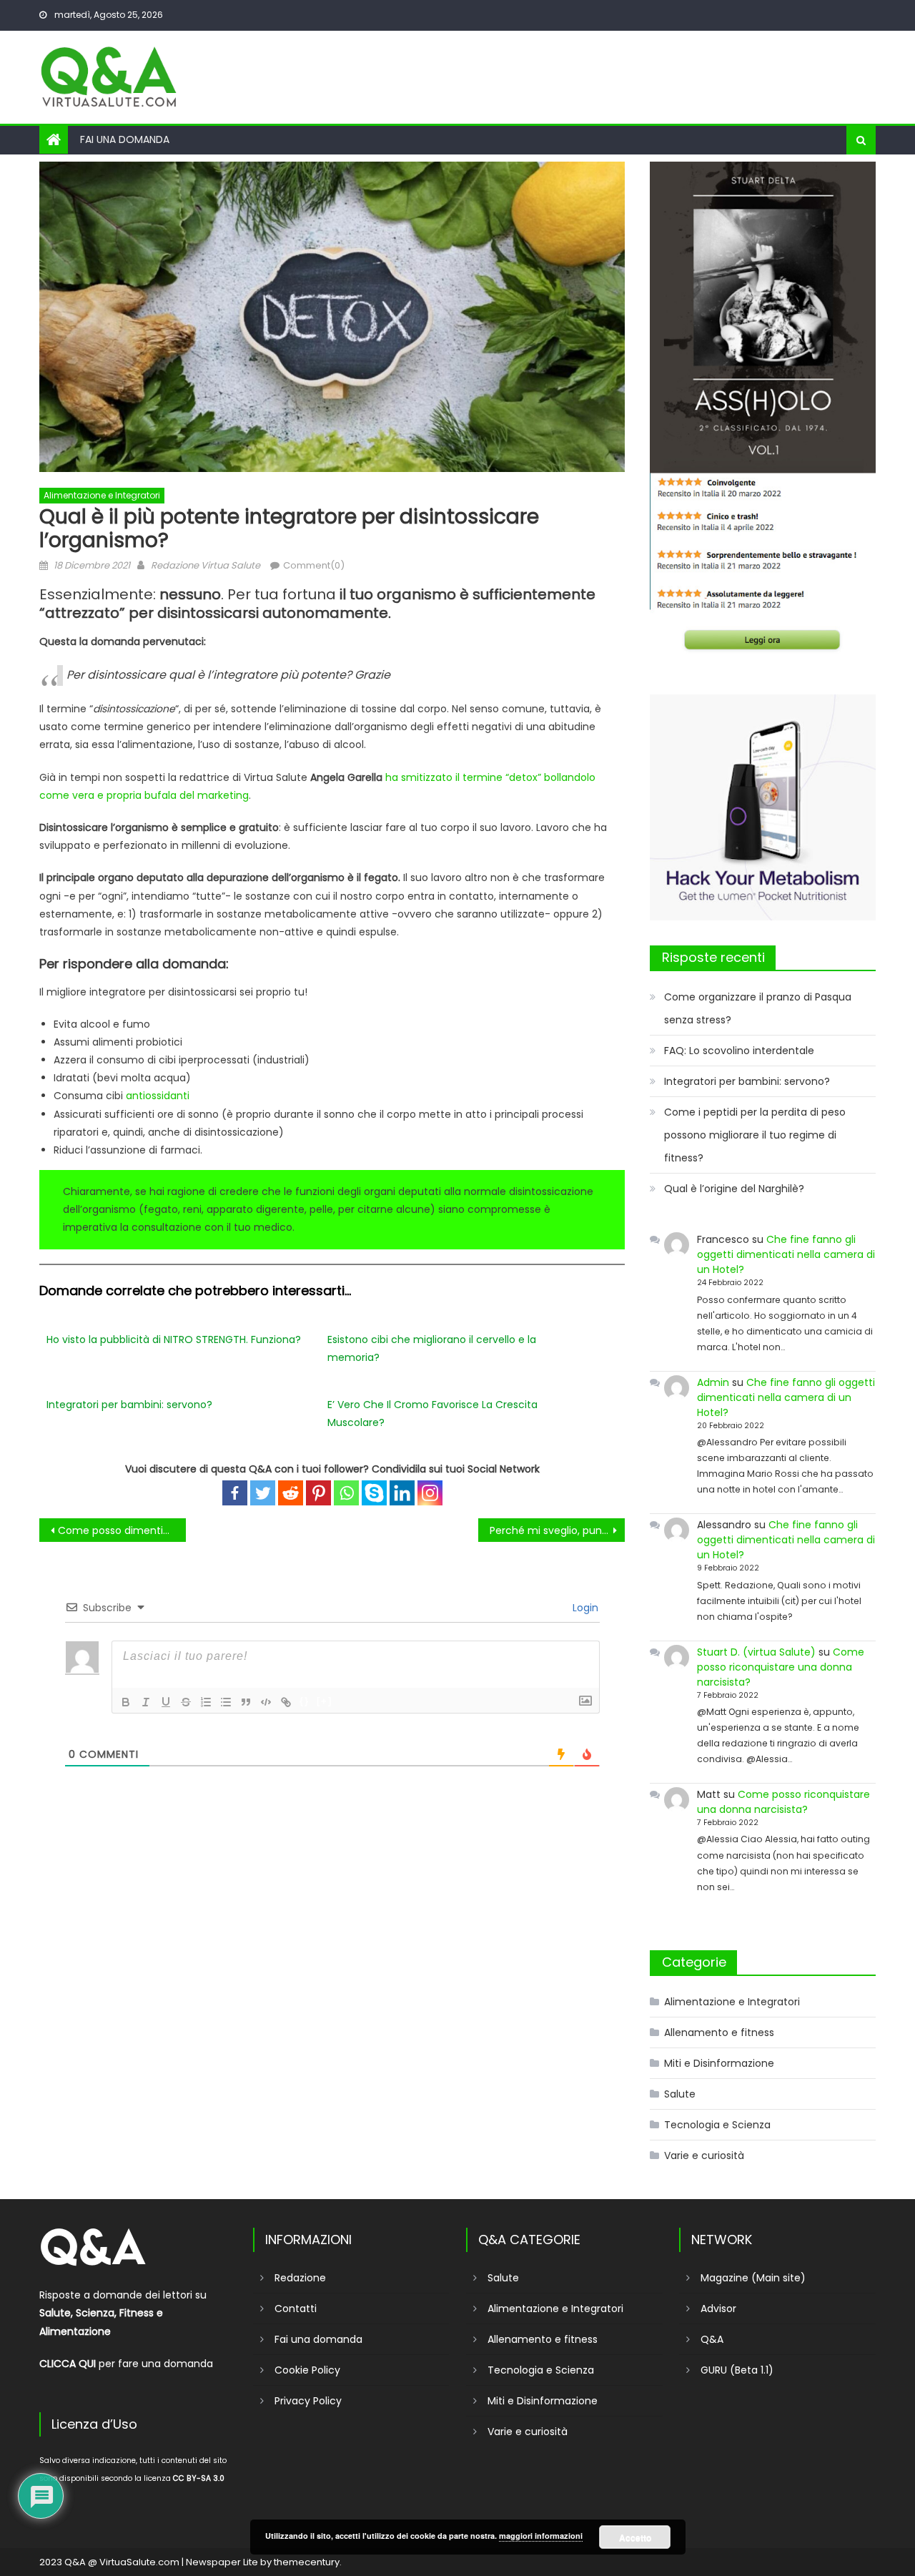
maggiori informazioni (541, 2536)
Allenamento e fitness (719, 2032)
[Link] (286, 1702)
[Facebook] (235, 1493)
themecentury (307, 2562)
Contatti (296, 2309)
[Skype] (374, 1493)
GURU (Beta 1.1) (737, 2370)
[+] (325, 1701)
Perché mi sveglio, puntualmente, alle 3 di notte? (557, 1530)
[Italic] (146, 1702)
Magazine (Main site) (753, 2278)
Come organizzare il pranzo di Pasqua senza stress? (758, 1008)
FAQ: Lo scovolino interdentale (739, 1051)
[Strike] (186, 1702)
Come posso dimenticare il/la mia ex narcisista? (122, 1530)
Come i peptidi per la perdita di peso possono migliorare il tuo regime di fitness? (755, 1135)
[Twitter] (263, 1493)
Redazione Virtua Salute (206, 565)
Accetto (635, 2537)
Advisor (718, 2309)
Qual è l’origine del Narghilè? (734, 1189)
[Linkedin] (402, 1493)
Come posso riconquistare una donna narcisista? (781, 1667)
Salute (680, 2094)
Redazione (300, 2278)
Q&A (712, 2339)
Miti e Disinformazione (719, 2063)
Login (584, 1608)
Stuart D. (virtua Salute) (756, 1652)
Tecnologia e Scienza (717, 2125)
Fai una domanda (125, 139)
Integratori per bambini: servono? (129, 1405)
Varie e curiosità (704, 2155)
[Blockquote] (246, 1702)
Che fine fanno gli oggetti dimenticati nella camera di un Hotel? (786, 1254)
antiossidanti (158, 1096)
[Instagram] (430, 1493)
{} (305, 1701)
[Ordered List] (206, 1702)
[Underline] (166, 1702)
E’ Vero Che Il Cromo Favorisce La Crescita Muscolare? (432, 1414)
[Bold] (126, 1702)
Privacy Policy (308, 2401)
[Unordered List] (226, 1702)
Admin (713, 1382)
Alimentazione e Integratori (102, 495)
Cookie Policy (307, 2370)
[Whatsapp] (346, 1493)
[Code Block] (266, 1702)
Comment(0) (314, 565)
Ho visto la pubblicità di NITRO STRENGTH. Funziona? (174, 1339)
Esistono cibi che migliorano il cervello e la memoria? (432, 1348)
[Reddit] (291, 1493)
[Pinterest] (318, 1493)
